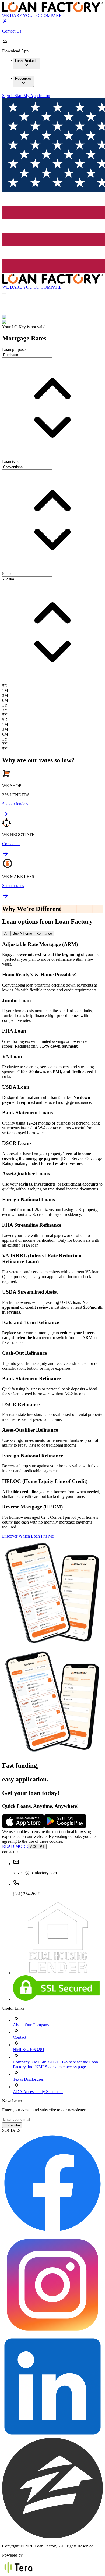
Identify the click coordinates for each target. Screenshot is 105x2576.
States (7, 574)
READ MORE (15, 1846)
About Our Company (31, 2025)
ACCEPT (37, 1847)
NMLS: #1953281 (29, 2050)
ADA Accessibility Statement (38, 2092)
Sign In (8, 96)
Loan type (11, 462)
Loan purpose (14, 349)
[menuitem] (26, 63)
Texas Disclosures (28, 2079)
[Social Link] (52, 2232)
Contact (20, 2037)
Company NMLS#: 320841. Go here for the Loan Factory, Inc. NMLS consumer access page (55, 2064)
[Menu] (4, 293)
